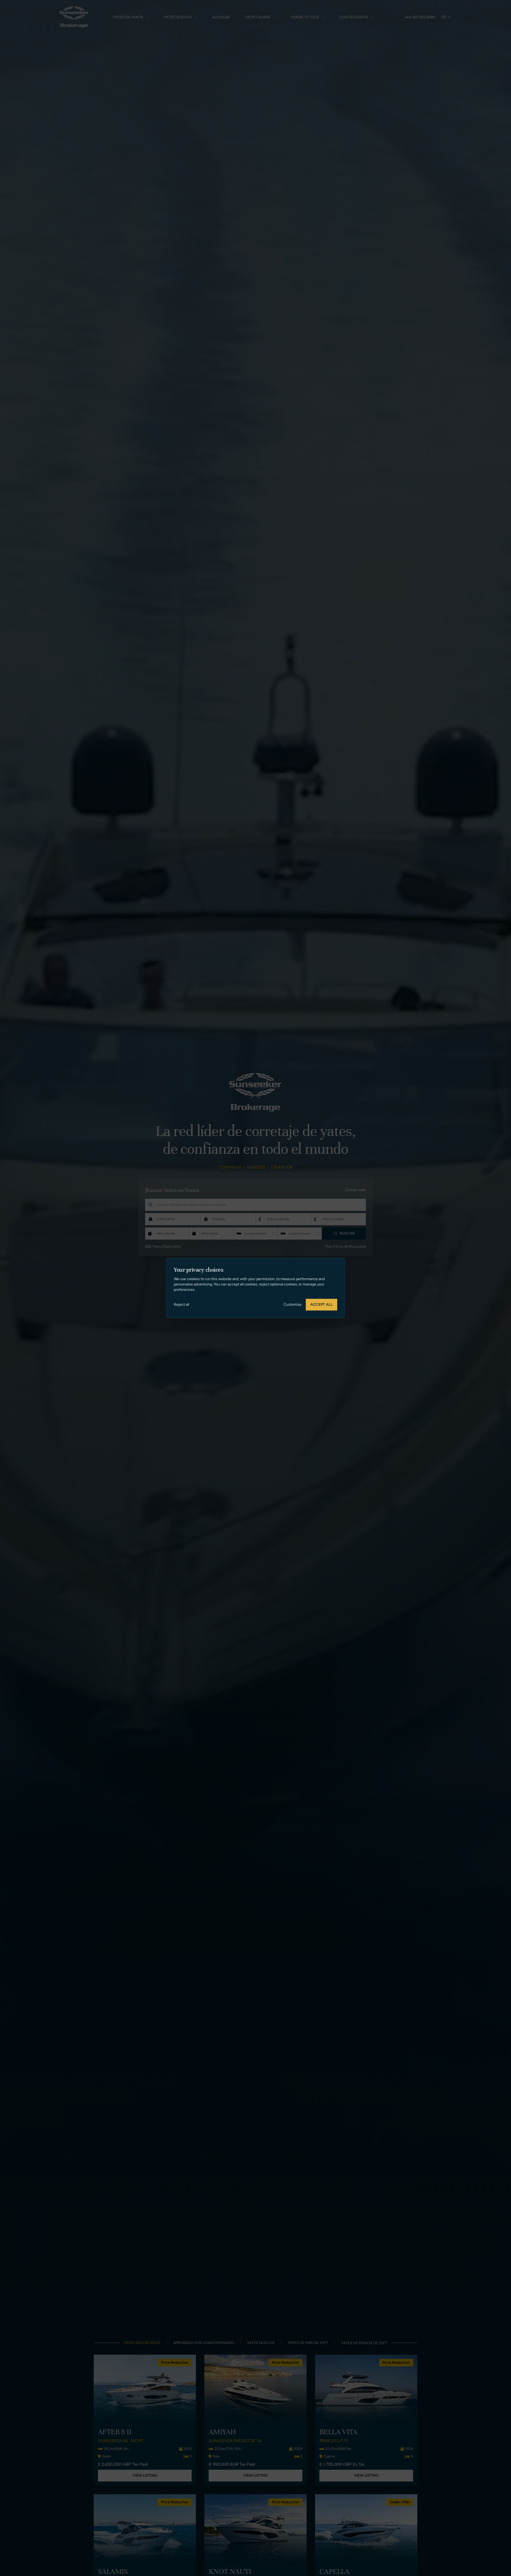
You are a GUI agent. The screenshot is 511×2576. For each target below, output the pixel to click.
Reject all (182, 1305)
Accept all (322, 1305)
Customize (292, 1305)
